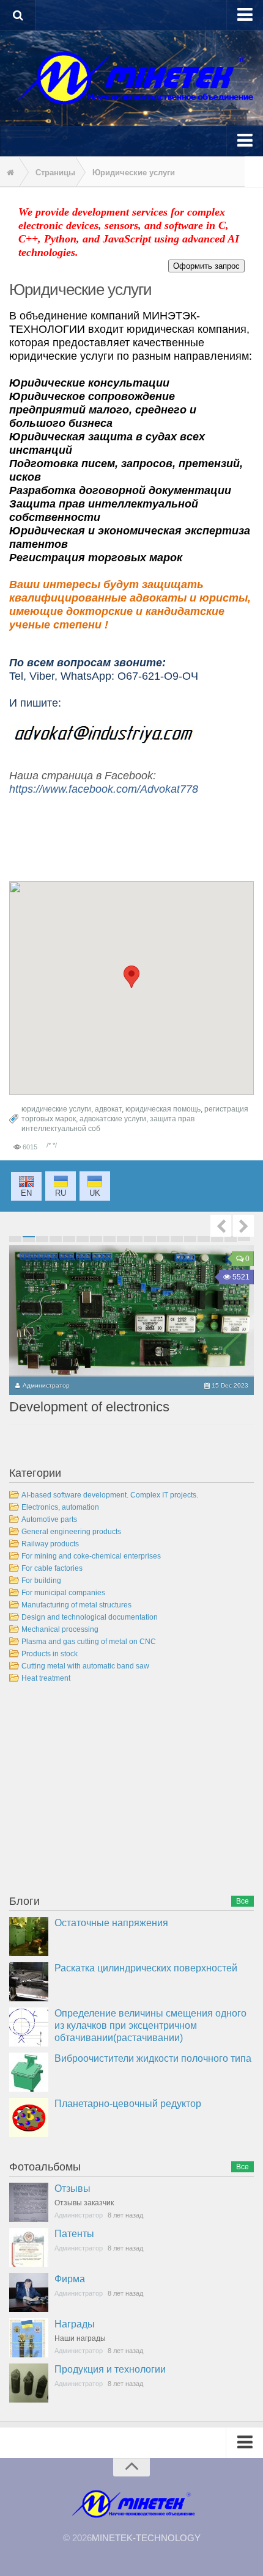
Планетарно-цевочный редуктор (128, 2104)
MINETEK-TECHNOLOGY (146, 2538)
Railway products (50, 1544)
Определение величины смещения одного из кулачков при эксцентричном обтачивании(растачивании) (150, 2025)
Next (243, 1226)
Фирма (70, 2279)
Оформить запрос (206, 266)
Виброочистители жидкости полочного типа (153, 2058)
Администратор (46, 1385)
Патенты (74, 2234)
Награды (75, 2324)
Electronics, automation (60, 1507)
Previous (221, 1226)
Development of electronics (89, 1407)
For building (41, 1581)
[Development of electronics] (131, 1311)
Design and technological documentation (90, 1617)
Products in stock (50, 1654)
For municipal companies (63, 1593)
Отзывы (72, 2189)
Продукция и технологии (110, 2369)
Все (243, 1901)
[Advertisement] (101, 1791)
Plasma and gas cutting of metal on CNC (89, 1642)
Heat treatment (46, 1678)
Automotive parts (49, 1519)
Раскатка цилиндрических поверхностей (146, 1968)
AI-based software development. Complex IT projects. (110, 1495)
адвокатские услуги (113, 1119)
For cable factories (52, 1568)
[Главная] (9, 173)
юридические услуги (56, 1109)
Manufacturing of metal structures (76, 1605)
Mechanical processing (60, 1629)
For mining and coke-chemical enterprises (91, 1556)
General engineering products (71, 1532)
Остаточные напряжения (111, 1923)
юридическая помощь (163, 1109)
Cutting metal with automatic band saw (85, 1666)
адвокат (108, 1109)
